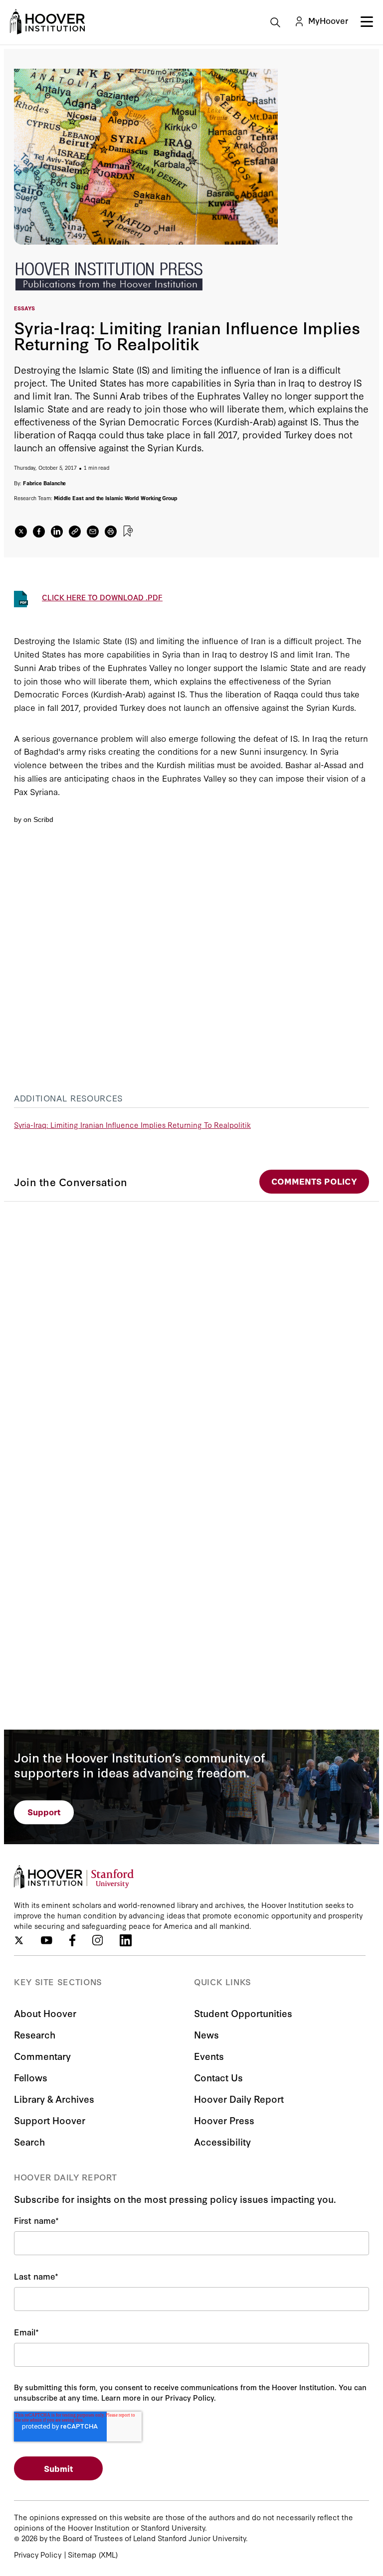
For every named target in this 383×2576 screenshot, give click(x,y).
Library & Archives (54, 2099)
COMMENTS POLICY (314, 1181)
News (206, 2034)
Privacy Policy (38, 2554)
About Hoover (45, 2013)
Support (44, 1812)
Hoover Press (224, 2120)
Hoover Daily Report (239, 2099)
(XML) (108, 2554)
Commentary (42, 2056)
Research (35, 2034)
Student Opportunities (243, 2013)
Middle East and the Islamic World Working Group (116, 498)
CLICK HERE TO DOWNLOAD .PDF (102, 597)
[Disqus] (191, 1326)
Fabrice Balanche (45, 483)
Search (29, 2141)
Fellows (31, 2077)
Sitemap (82, 2554)
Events (209, 2056)
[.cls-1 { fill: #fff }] (75, 532)
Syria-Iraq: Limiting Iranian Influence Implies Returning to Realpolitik (132, 1125)
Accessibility (222, 2141)
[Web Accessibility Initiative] (47, 22)
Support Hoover (50, 2120)
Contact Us (218, 2077)
